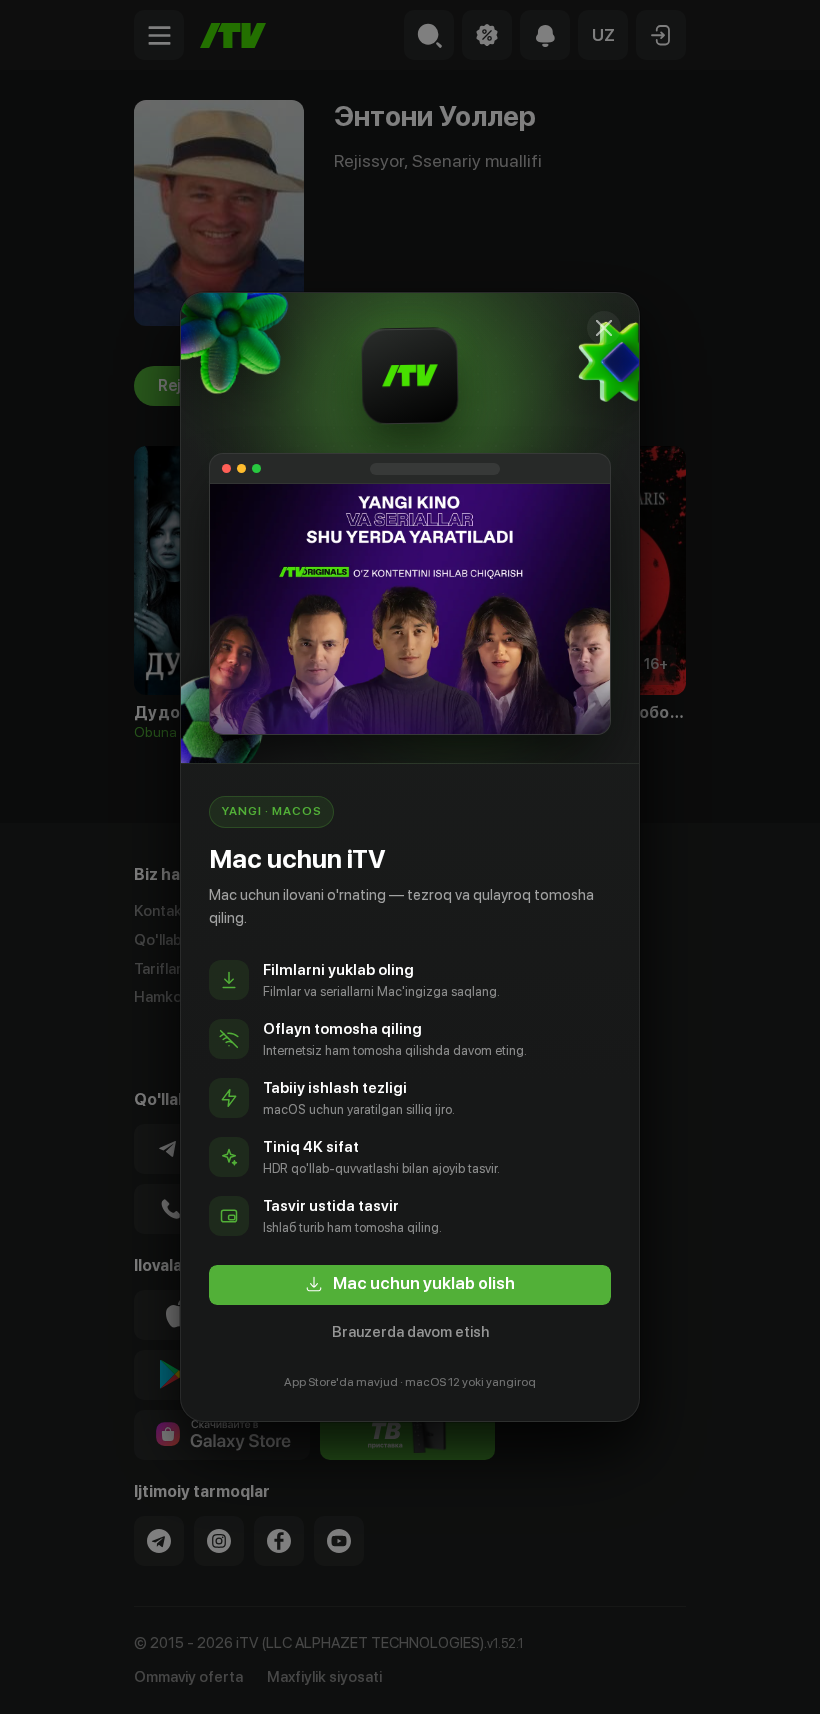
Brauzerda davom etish (410, 1332)
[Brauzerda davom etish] (604, 328)
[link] (410, 1285)
